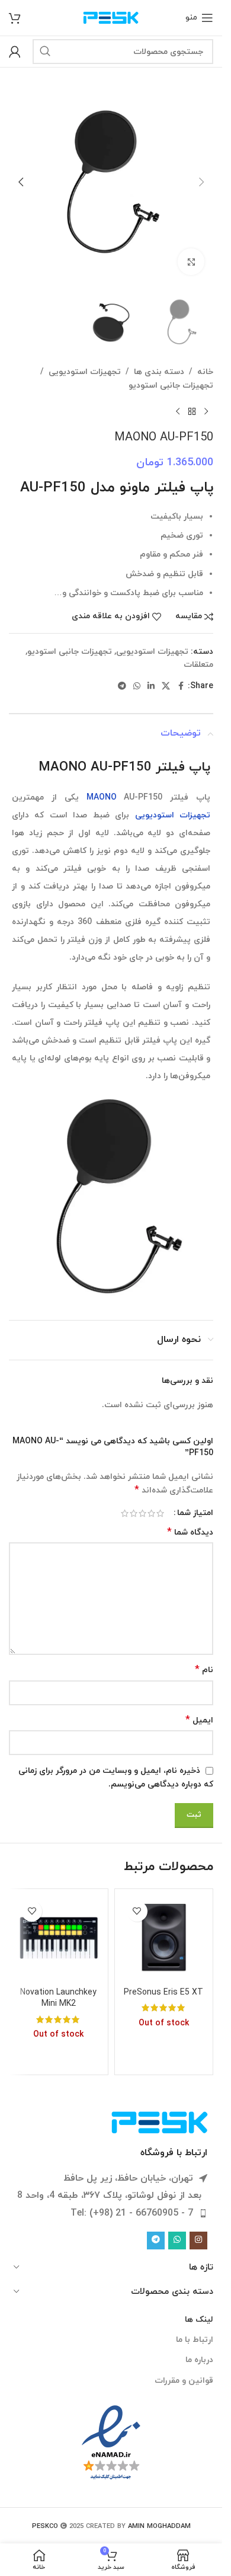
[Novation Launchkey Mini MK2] (59, 1938)
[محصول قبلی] (206, 411)
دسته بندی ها (159, 372)
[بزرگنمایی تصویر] (191, 262)
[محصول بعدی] (178, 411)
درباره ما (199, 2360)
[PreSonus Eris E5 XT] (164, 1938)
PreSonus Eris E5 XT (163, 1992)
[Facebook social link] (181, 687)
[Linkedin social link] (151, 687)
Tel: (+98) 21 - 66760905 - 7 (132, 2213)
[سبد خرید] (15, 18)
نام (204, 1670)
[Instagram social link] (198, 2241)
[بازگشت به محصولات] (192, 411)
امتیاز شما (195, 1513)
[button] (201, 182)
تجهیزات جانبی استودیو (171, 386)
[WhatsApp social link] (137, 687)
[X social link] (166, 687)
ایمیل (199, 1720)
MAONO (102, 798)
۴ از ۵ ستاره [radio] (134, 1513)
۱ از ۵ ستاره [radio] (160, 1513)
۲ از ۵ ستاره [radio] (151, 1513)
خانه (205, 372)
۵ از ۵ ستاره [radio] (125, 1513)
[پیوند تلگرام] (122, 687)
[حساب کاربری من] (15, 52)
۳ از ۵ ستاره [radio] (142, 1513)
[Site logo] (111, 17)
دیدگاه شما (190, 1533)
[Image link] (160, 2122)
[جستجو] (45, 52)
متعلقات (198, 665)
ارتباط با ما (195, 2340)
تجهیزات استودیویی (85, 372)
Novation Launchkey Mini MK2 (58, 1998)
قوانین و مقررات (184, 2381)
